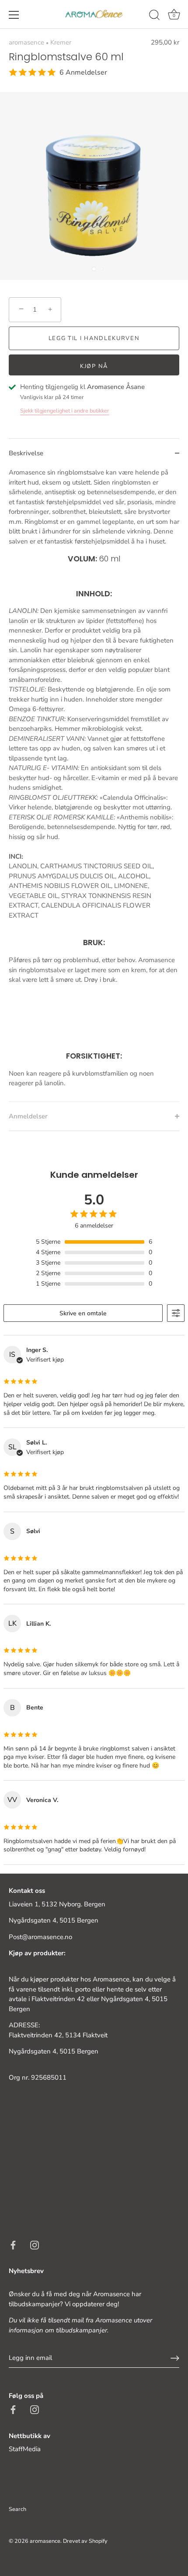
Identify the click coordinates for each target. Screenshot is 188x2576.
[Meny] (14, 15)
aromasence (26, 42)
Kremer (61, 42)
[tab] (94, 784)
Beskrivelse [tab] (26, 453)
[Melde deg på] (175, 2358)
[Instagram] (35, 2245)
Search (17, 2509)
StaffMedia (25, 2449)
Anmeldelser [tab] (28, 1116)
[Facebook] (13, 2245)
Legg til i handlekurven (94, 338)
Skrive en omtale (83, 1313)
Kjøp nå (94, 366)
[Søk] (154, 16)
